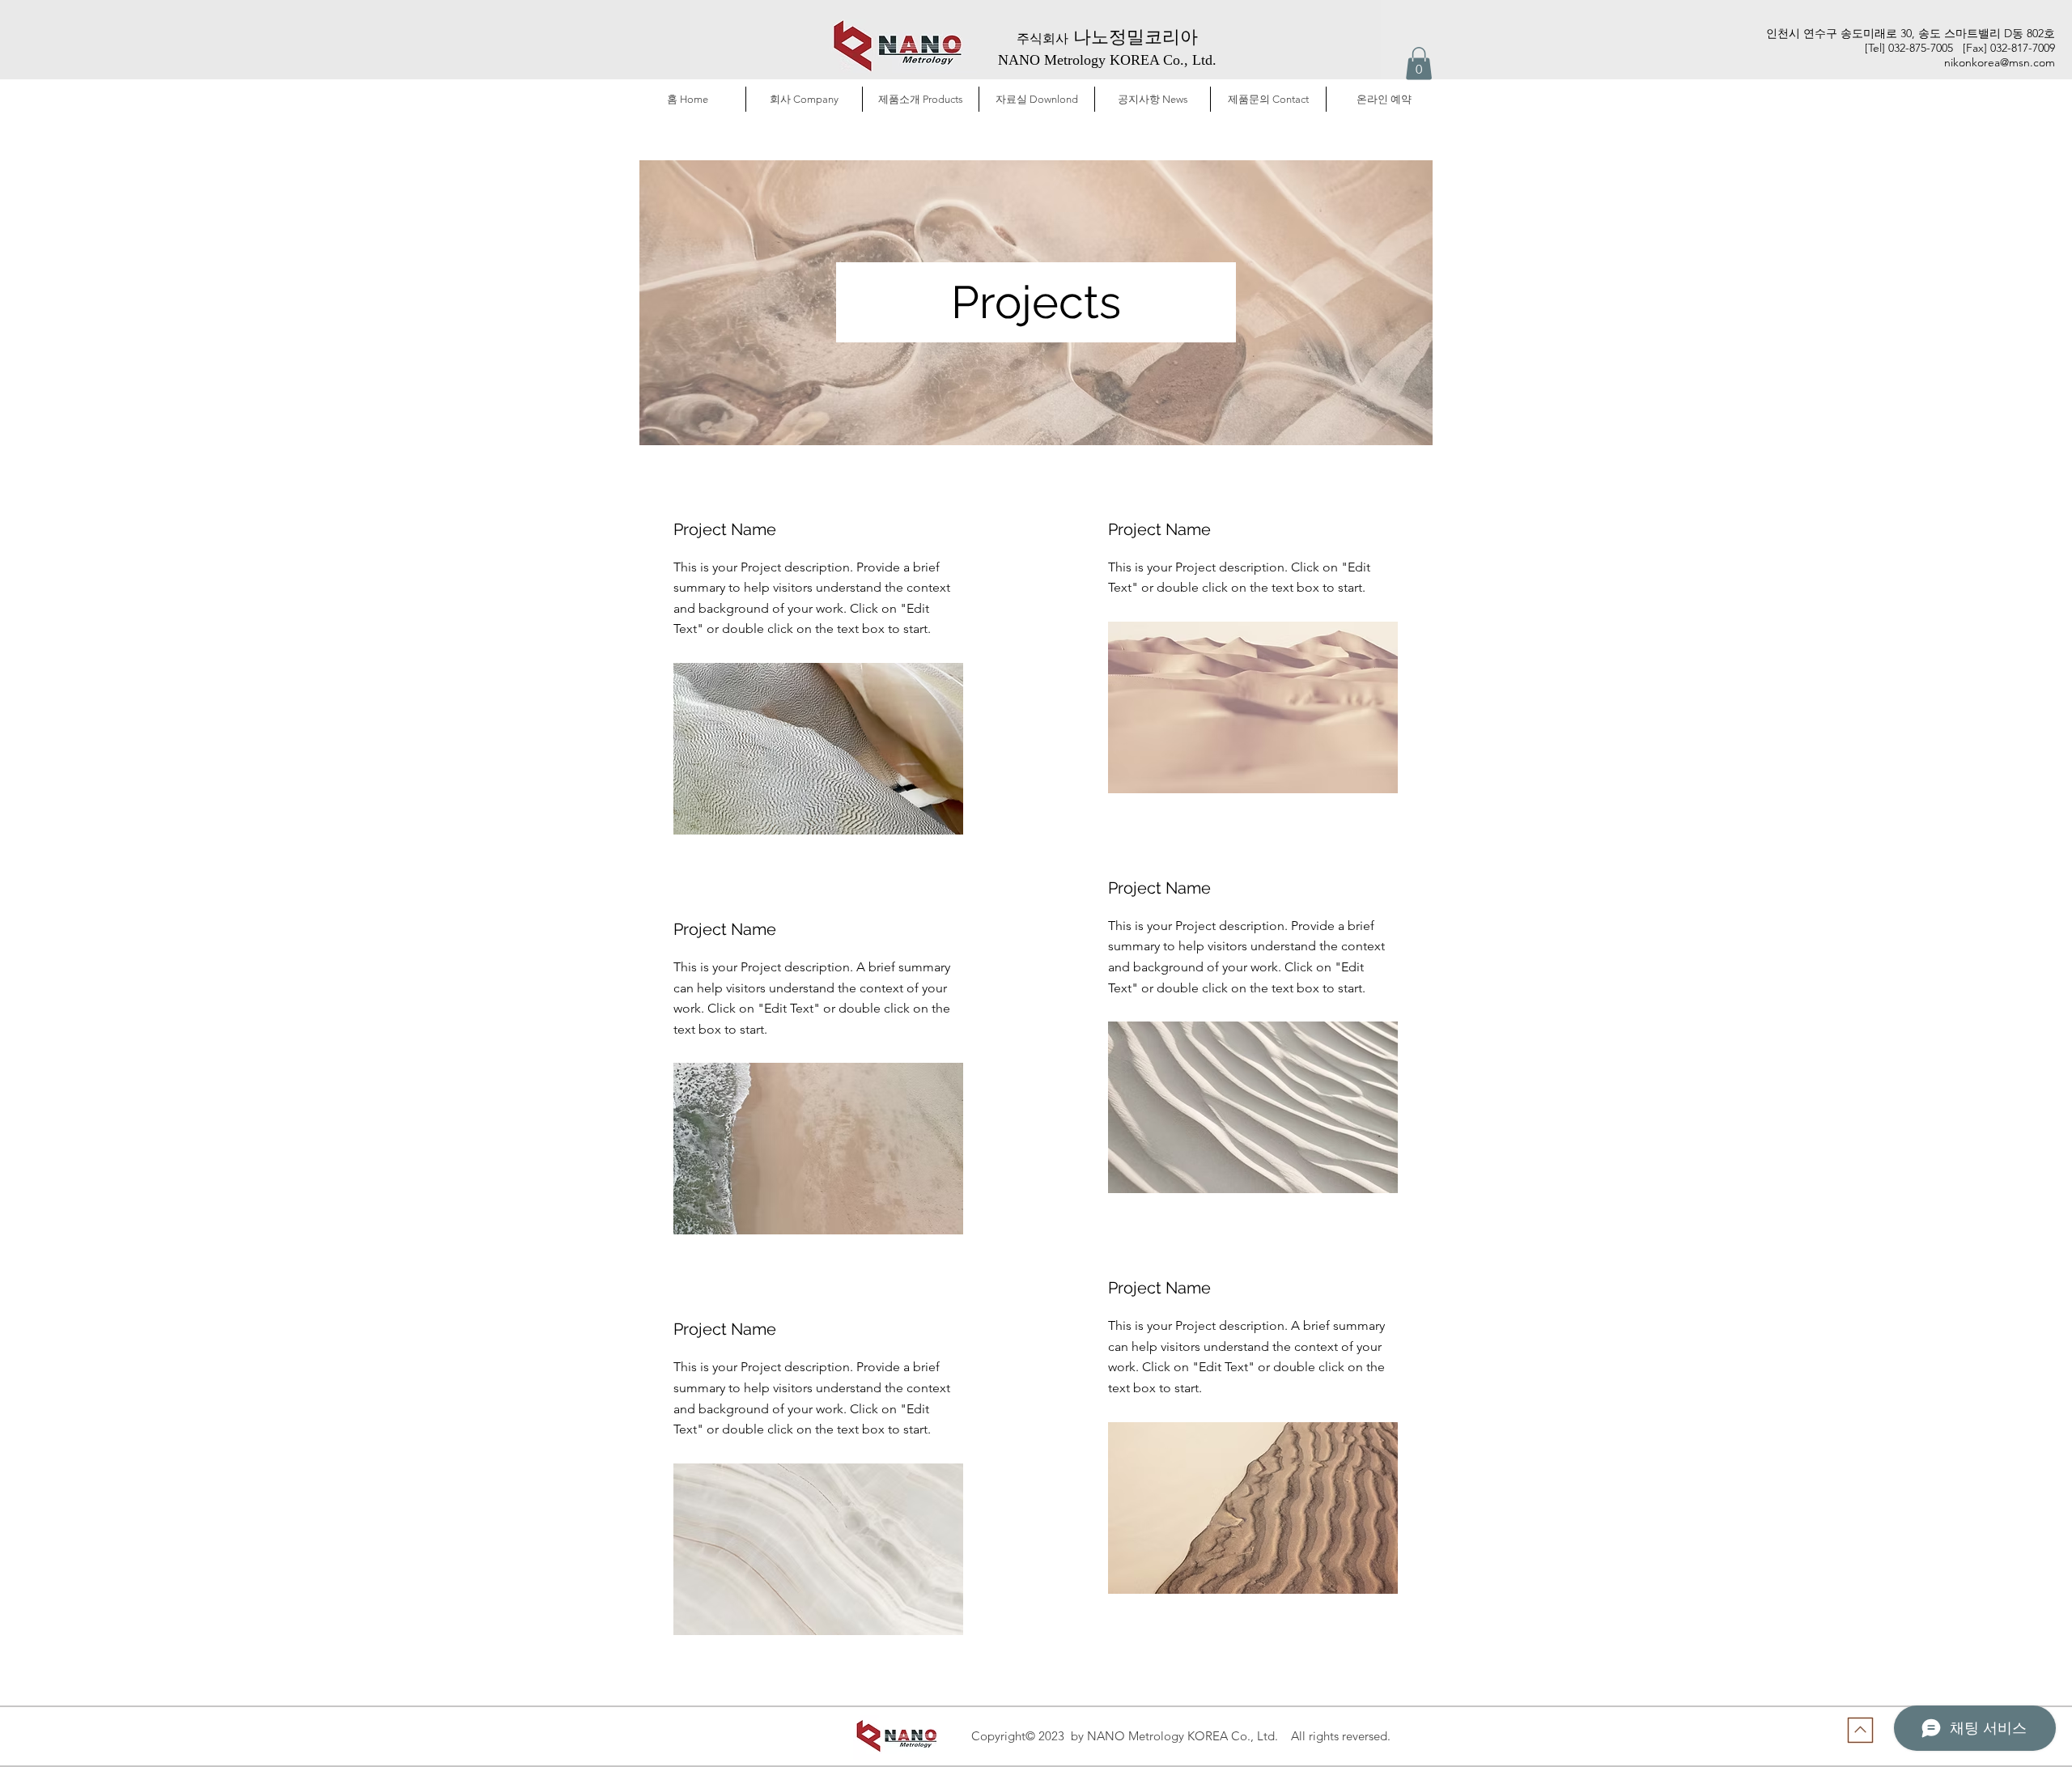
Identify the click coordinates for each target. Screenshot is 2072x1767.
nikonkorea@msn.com (2000, 62)
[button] (1419, 64)
